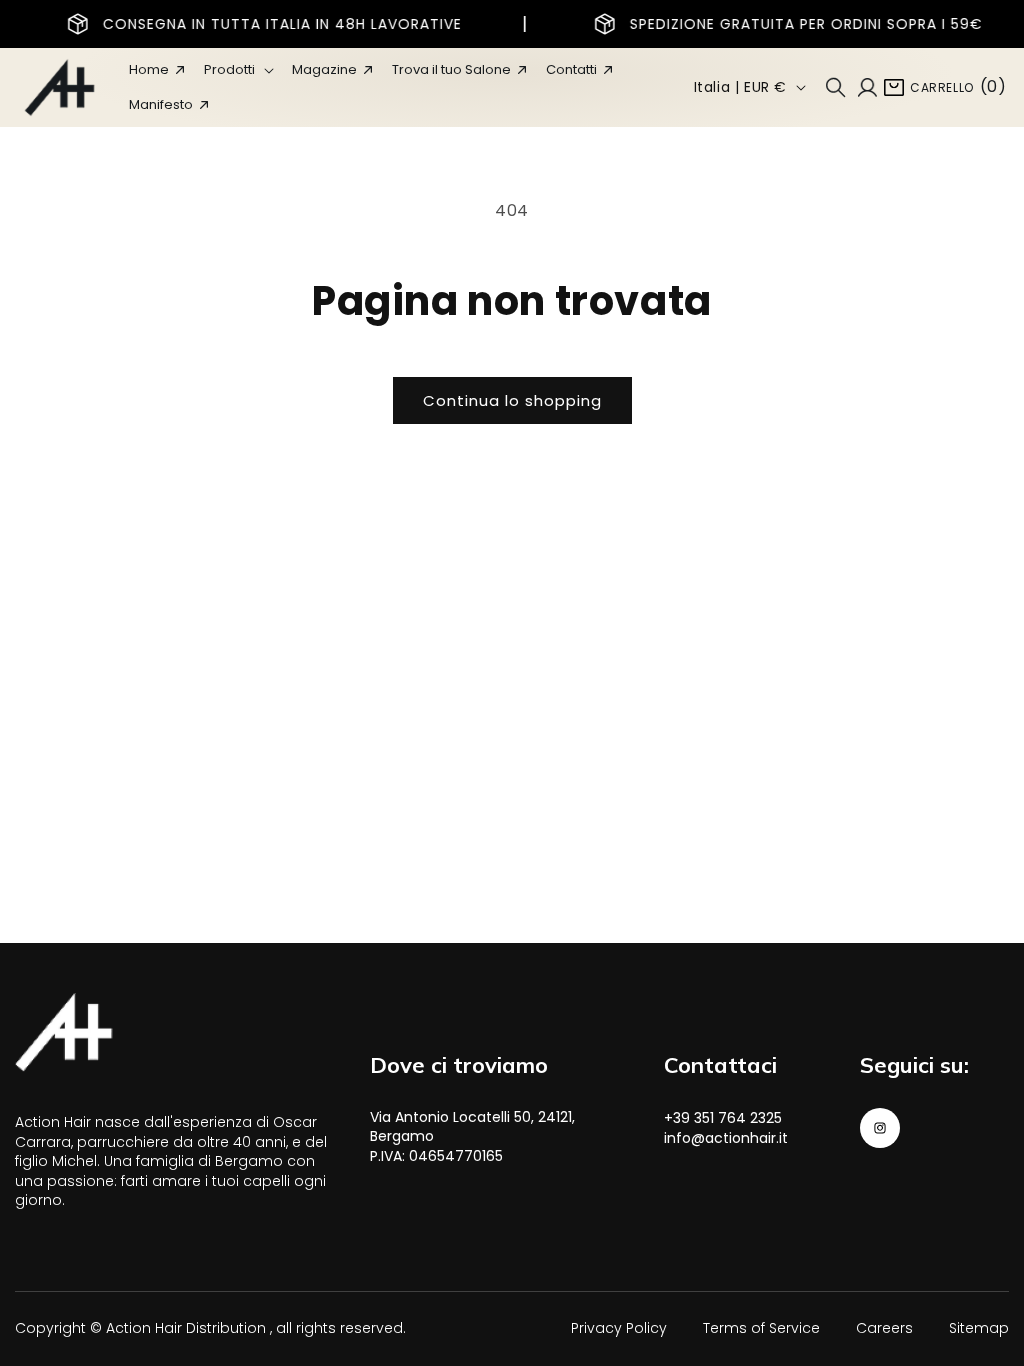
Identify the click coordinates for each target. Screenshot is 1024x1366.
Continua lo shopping (512, 400)
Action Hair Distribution (186, 1328)
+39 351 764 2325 (723, 1118)
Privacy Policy (619, 1328)
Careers (884, 1328)
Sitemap (979, 1328)
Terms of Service (761, 1328)
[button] (238, 70)
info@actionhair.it (726, 1138)
